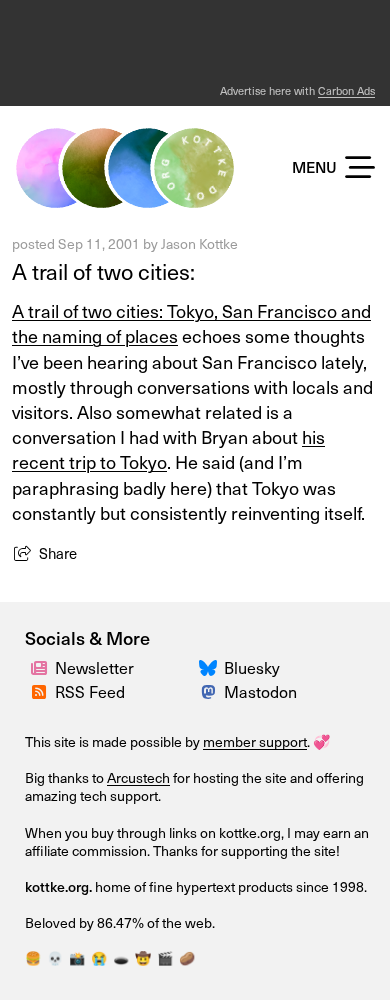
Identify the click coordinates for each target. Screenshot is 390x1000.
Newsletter (94, 667)
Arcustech (138, 777)
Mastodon (260, 691)
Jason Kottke (199, 243)
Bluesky (252, 667)
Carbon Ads (346, 90)
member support (255, 741)
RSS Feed (90, 691)
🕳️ (121, 957)
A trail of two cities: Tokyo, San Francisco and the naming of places (191, 323)
